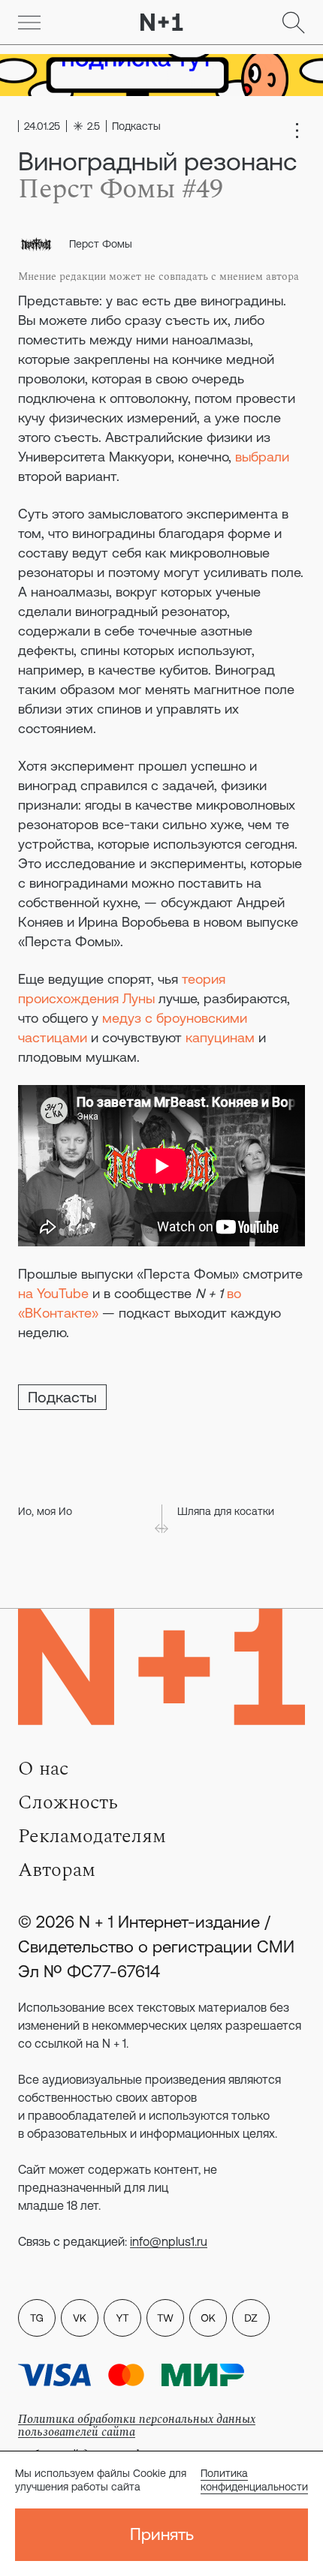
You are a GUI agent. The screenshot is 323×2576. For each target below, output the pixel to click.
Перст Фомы (101, 244)
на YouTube (53, 1293)
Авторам (57, 1870)
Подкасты (62, 1397)
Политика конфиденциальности (254, 2480)
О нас (43, 1769)
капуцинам (220, 1037)
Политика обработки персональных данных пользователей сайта (137, 2426)
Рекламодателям (92, 1836)
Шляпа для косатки (226, 1511)
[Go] (29, 23)
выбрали (262, 457)
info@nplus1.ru (169, 2241)
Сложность (68, 1802)
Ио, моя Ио (45, 1511)
